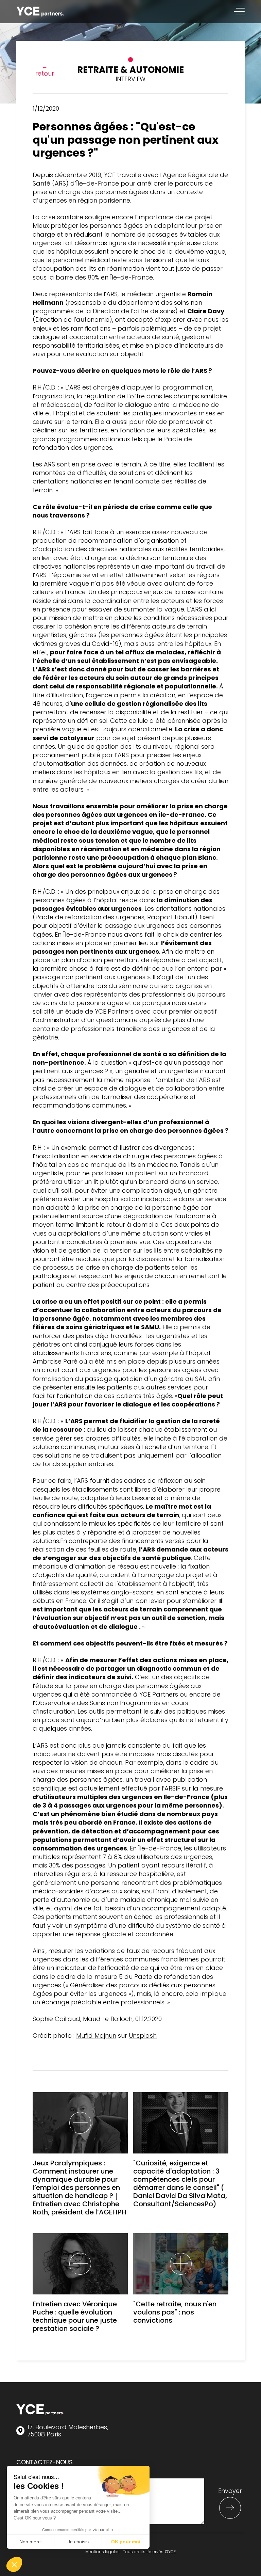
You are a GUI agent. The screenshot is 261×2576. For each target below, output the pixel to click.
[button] (14, 2564)
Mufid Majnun (96, 2036)
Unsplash (143, 2036)
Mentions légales (102, 2552)
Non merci (30, 2542)
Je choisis (78, 2542)
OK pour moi (126, 2542)
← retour (45, 70)
